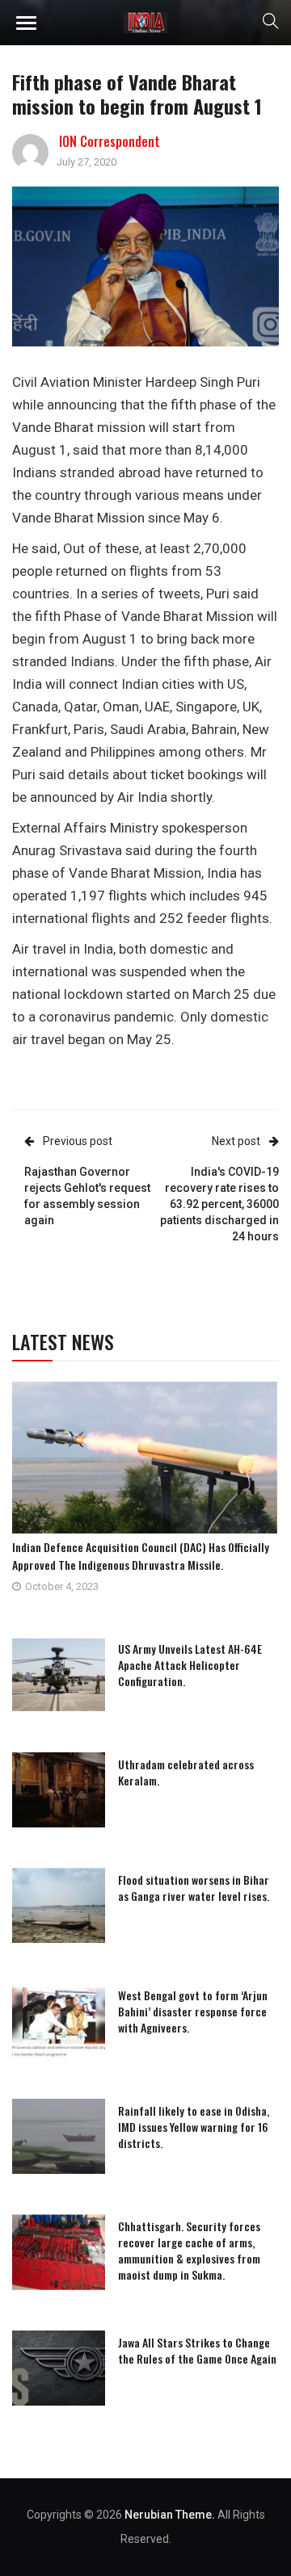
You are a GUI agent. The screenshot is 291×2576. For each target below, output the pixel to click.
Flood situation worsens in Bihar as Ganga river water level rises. (194, 1888)
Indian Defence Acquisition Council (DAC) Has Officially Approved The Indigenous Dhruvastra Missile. (141, 1556)
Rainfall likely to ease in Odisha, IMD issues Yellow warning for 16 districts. (194, 2127)
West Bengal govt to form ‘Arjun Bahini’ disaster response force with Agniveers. (193, 2011)
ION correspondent (110, 141)
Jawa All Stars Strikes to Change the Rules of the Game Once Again (197, 2350)
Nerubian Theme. (170, 2515)
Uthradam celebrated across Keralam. (186, 1772)
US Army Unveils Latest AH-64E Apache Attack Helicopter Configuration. (190, 1665)
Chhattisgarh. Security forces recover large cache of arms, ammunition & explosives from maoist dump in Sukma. (189, 2250)
